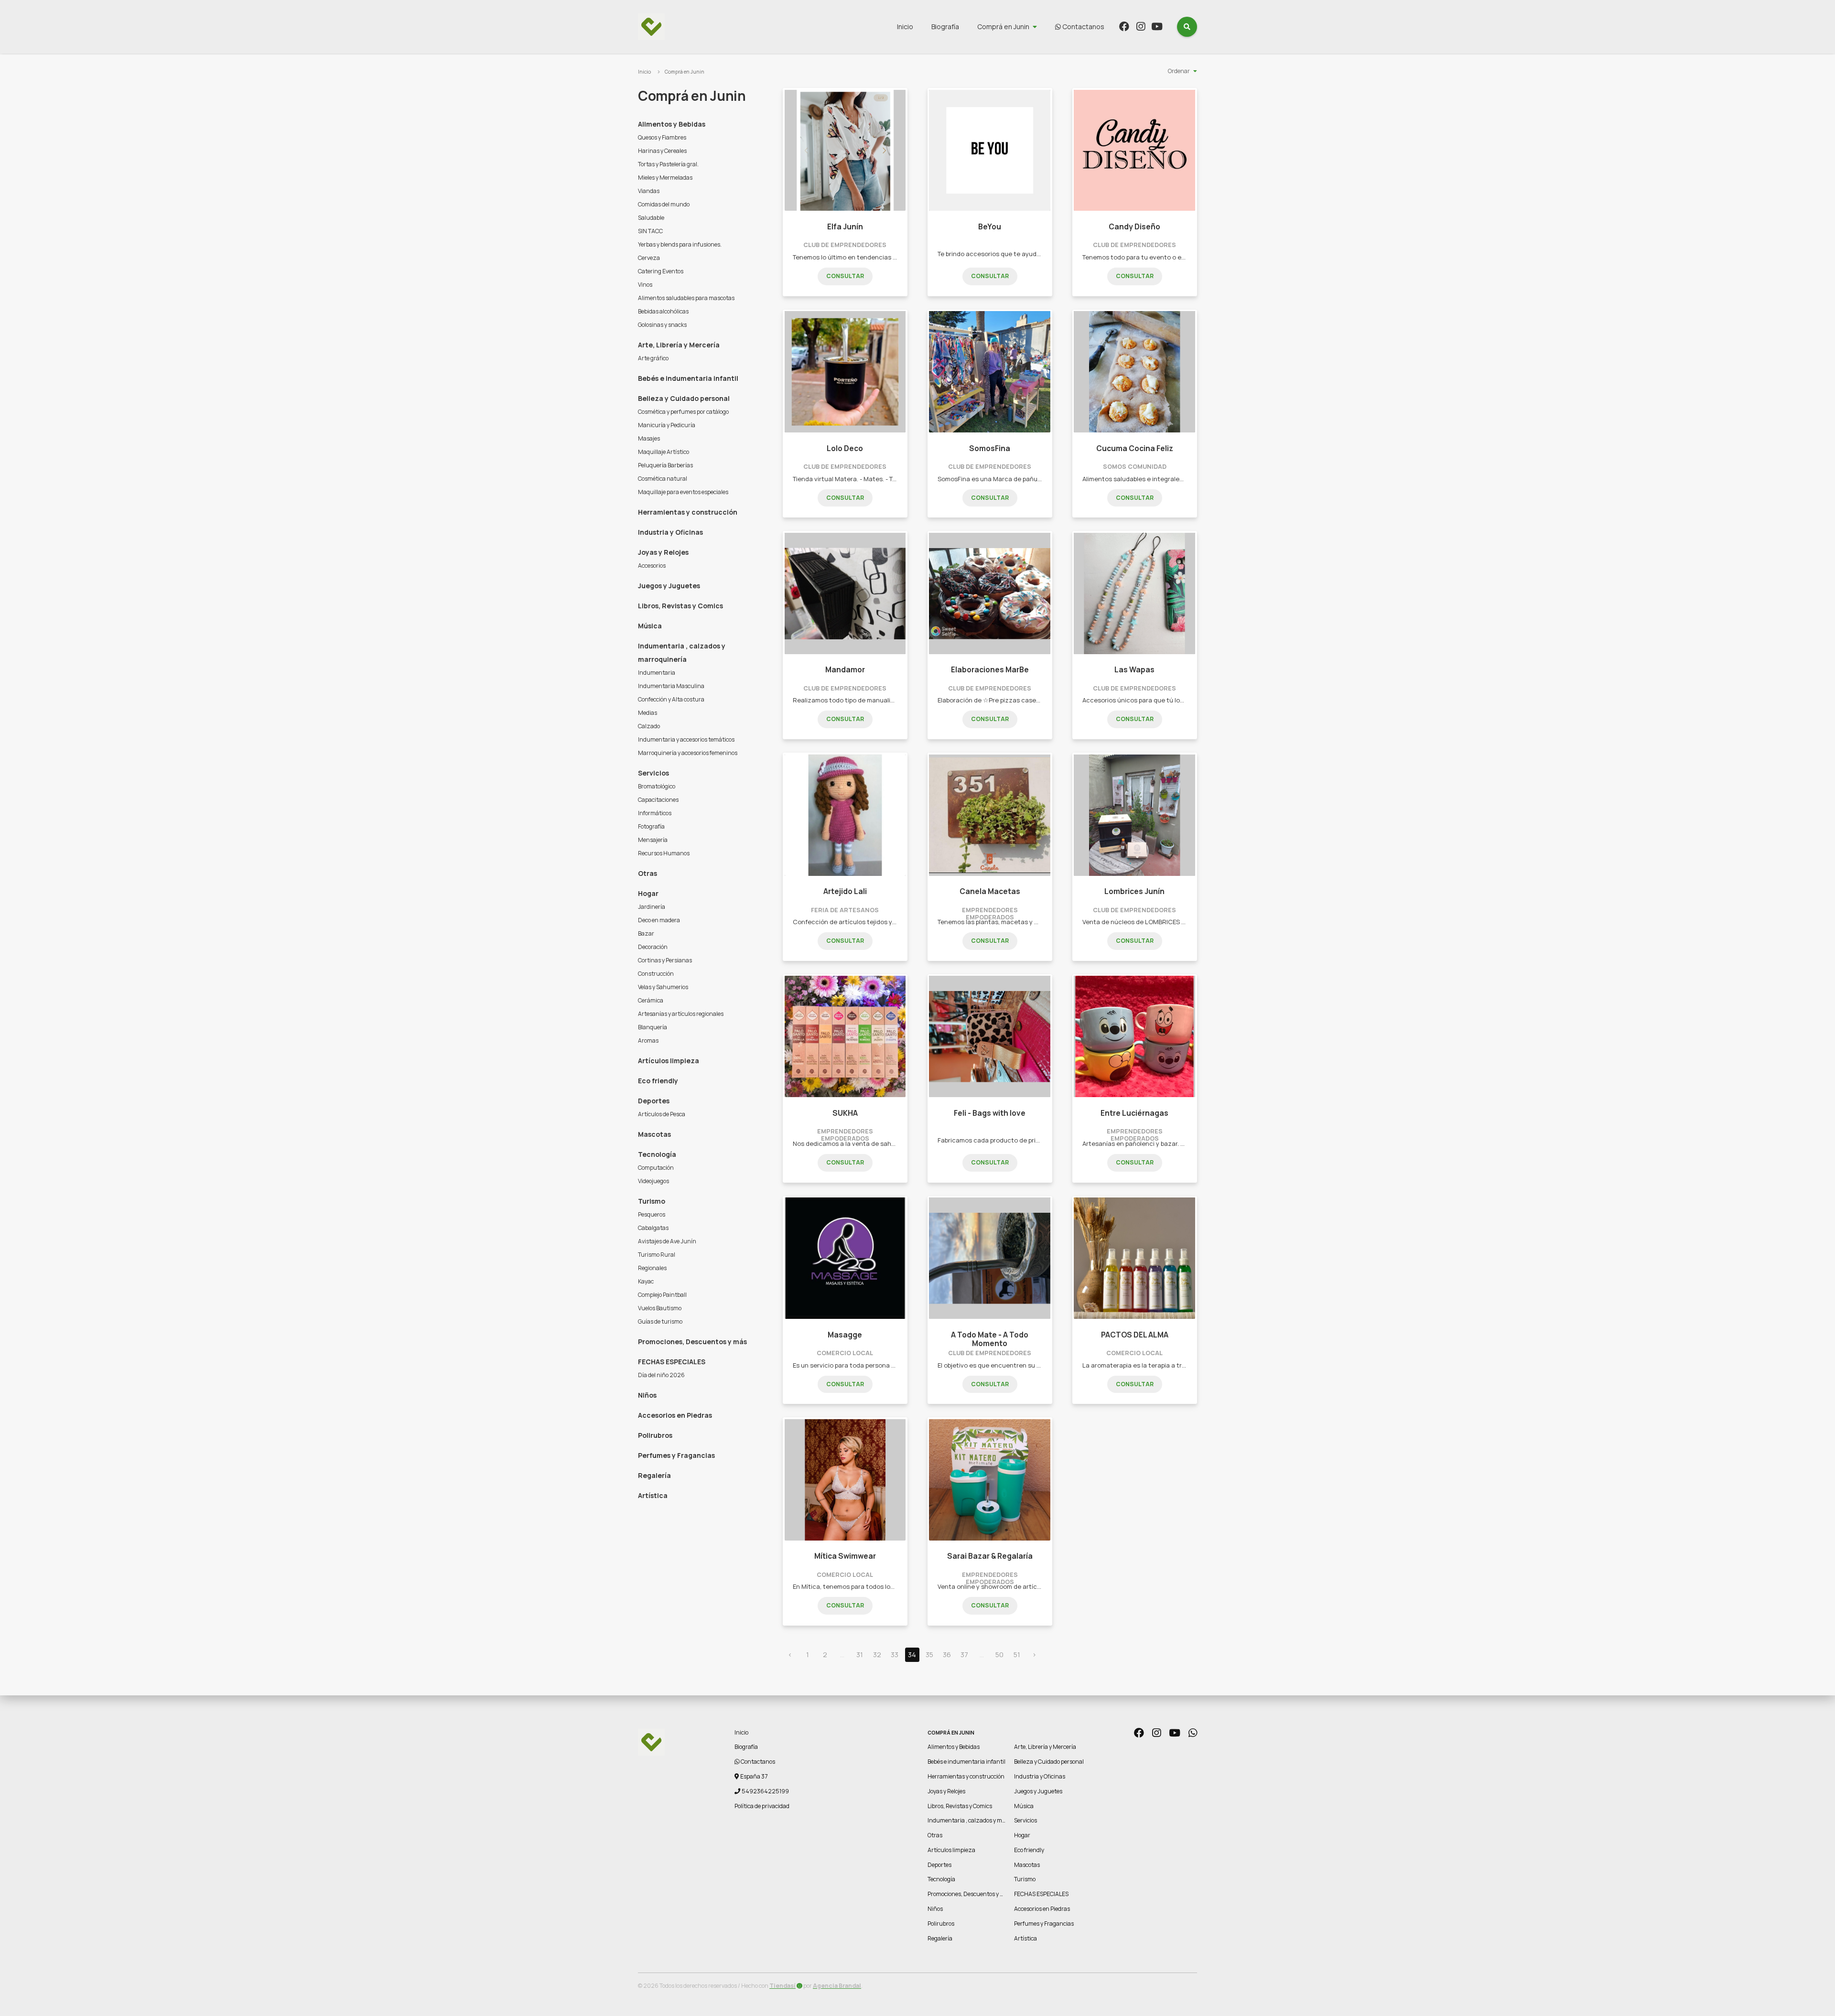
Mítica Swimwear (845, 1556)
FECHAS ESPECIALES (672, 1362)
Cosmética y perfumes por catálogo (683, 412)
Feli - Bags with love (990, 1113)
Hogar (648, 893)
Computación (656, 1168)
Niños (647, 1395)
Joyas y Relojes (663, 552)
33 (895, 1655)
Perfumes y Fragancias (676, 1455)
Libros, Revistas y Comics (680, 606)
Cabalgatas (653, 1228)
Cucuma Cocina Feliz (1135, 448)
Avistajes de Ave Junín (667, 1241)
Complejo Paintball (662, 1295)
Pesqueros (652, 1214)
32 (877, 1655)
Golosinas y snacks (662, 325)
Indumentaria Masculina (671, 686)
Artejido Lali (845, 891)
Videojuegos (653, 1181)
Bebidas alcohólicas (663, 311)
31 (860, 1655)
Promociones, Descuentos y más (692, 1342)
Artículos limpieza (669, 1061)
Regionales (652, 1268)
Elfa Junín (845, 227)
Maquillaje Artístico (664, 452)
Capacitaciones (658, 800)
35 (929, 1655)
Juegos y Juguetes (669, 586)
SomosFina (990, 448)
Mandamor (845, 670)
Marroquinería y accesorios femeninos (688, 753)
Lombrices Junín (1134, 891)
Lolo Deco (845, 448)
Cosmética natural (663, 479)
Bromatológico (657, 786)
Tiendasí (783, 1986)
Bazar (646, 933)
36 (947, 1655)
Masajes (649, 438)
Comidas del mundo (664, 204)
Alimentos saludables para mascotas (686, 298)
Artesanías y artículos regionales (681, 1014)
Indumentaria (657, 673)
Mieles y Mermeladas (665, 178)
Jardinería (652, 907)
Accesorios (652, 566)
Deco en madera (659, 920)
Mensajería (653, 840)
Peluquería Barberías (665, 465)
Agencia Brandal (837, 1986)
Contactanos (1083, 27)
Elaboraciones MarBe (990, 670)
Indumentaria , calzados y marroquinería (682, 652)
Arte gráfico (653, 358)
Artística (653, 1495)
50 (999, 1655)
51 (1017, 1655)
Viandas (649, 191)
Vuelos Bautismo (660, 1308)
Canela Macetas (990, 891)
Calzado (649, 726)
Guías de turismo (660, 1321)
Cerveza (649, 258)
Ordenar (1179, 71)
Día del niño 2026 (661, 1375)
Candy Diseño (1134, 227)
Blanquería (653, 1027)
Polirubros (655, 1435)
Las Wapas (1134, 670)
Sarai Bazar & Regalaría (990, 1556)
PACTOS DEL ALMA (1135, 1335)
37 (964, 1655)
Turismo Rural (657, 1255)
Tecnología (657, 1154)
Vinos (645, 285)
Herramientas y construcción (688, 512)
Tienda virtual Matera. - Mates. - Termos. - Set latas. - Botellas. (885, 479)
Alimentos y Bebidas (672, 124)
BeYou (990, 227)
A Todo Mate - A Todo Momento (990, 1339)
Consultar (845, 276)
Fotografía (651, 826)
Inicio (905, 27)
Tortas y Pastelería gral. (668, 164)
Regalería (654, 1475)
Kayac (646, 1281)
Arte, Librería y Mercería (679, 345)
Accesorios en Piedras (675, 1415)
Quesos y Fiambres (662, 137)
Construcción (656, 974)
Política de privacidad (762, 1806)
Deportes (654, 1101)
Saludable (651, 218)
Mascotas (654, 1134)
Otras (648, 873)
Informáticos (655, 813)
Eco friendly (658, 1081)
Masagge (845, 1335)
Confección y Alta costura (671, 699)
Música (650, 626)
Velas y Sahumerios (663, 987)
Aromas (648, 1040)
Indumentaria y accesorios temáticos (686, 739)
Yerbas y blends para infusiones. (680, 244)
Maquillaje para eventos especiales (683, 492)
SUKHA (845, 1113)
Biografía (945, 27)
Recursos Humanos (664, 853)
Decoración (653, 947)
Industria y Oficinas (670, 532)
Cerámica (651, 1000)
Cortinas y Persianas (665, 960)
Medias (648, 713)
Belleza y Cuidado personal (684, 398)
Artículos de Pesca (662, 1114)
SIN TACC (650, 231)
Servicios (653, 773)
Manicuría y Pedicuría (667, 425)
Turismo (652, 1201)
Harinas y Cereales (662, 151)
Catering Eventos (661, 271)
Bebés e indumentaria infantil (688, 378)
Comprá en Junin (1003, 27)
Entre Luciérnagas (1134, 1113)
